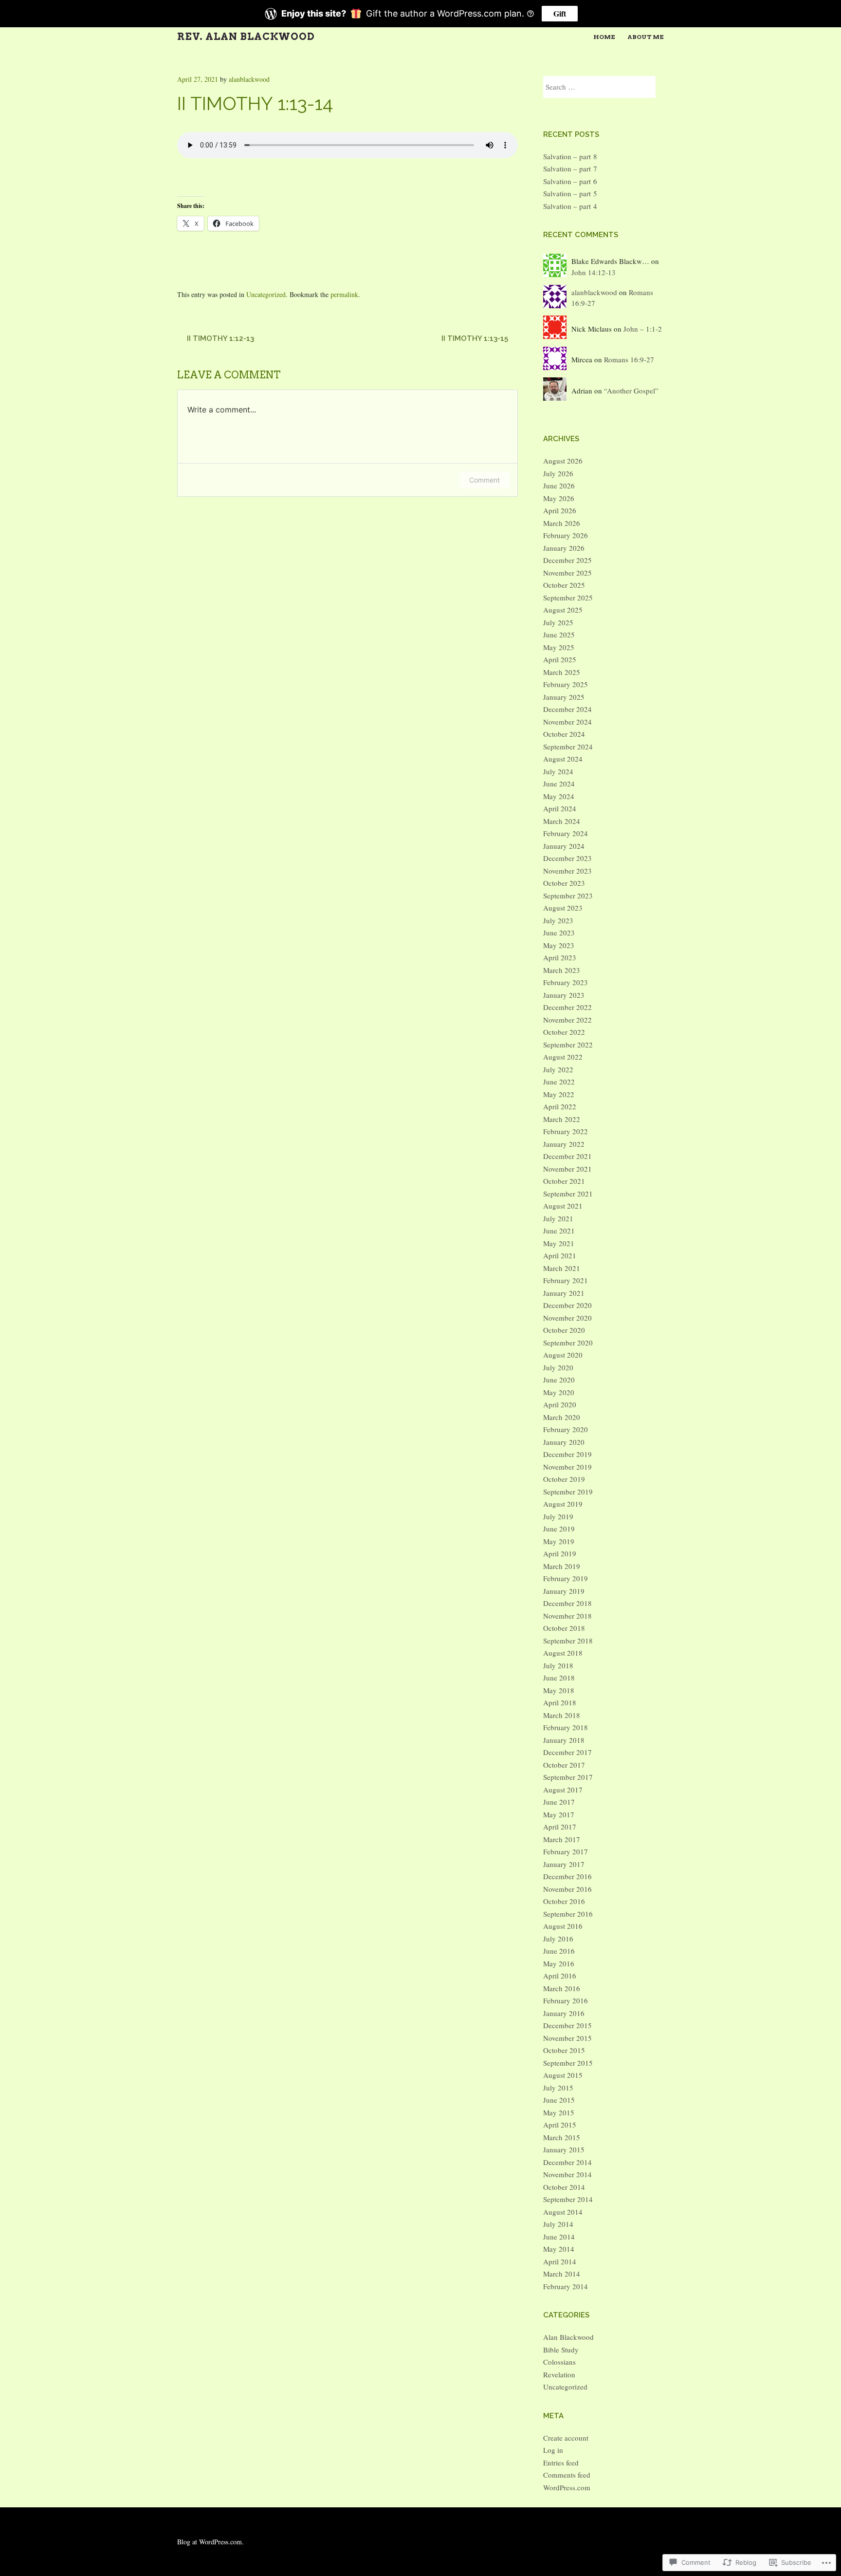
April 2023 (560, 957)
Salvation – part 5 (570, 193)
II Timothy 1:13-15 (475, 338)
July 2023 (558, 920)
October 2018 (564, 1628)
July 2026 (558, 473)
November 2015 (567, 2038)
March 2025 (562, 672)
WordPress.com (567, 2487)
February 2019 (566, 1578)
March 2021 (562, 1268)
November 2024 (567, 722)
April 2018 (560, 1702)
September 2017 (568, 1777)
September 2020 (568, 1343)
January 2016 (564, 2013)
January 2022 (564, 1144)
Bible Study (561, 2350)
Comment (484, 480)
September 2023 (568, 896)
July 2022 (558, 1069)
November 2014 (567, 2174)
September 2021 (568, 1194)
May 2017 (559, 1814)
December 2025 (567, 560)
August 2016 (563, 1926)
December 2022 (567, 1007)
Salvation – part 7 (570, 168)
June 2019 (559, 1529)
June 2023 (559, 933)
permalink (344, 294)
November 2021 (567, 1169)
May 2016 (559, 1963)
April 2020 (560, 1404)
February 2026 (566, 535)
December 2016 (567, 1876)
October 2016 (564, 1901)
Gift (560, 13)
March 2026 (562, 523)
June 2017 (559, 1802)
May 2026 (559, 498)
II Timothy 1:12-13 (220, 338)
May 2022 (559, 1094)
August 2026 (563, 461)
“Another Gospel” (631, 391)
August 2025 (563, 610)
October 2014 (564, 2187)
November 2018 (567, 1616)
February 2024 (566, 833)
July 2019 (558, 1516)
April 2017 (560, 1827)
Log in (553, 2450)
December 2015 (567, 2025)
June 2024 (559, 784)
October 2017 (564, 1765)
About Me (646, 37)
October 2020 (564, 1330)
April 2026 (560, 510)
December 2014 (567, 2162)
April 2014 (560, 2261)
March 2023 (562, 970)
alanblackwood (249, 79)
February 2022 (566, 1131)
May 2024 (559, 796)
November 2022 (567, 1020)
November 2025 (567, 573)
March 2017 (562, 1839)
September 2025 (568, 597)
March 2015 (562, 2137)
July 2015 (558, 2088)
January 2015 (564, 2149)
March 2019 (562, 1566)
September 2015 (568, 2063)
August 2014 (563, 2212)
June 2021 (559, 1231)
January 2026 (564, 548)
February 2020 (566, 1429)
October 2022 (564, 1032)
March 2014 (562, 2274)
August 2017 (563, 1790)
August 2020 (563, 1355)
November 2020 (567, 1318)
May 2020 (559, 1392)
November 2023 (567, 871)
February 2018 (566, 1727)
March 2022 (562, 1119)
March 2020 (562, 1417)
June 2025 (559, 635)
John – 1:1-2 (643, 329)
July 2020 (558, 1367)
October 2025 (564, 585)
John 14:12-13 (594, 272)
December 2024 (567, 709)
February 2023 (566, 982)
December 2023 (567, 858)
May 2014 (559, 2249)
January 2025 (564, 697)
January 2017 (564, 1864)
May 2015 (559, 2112)
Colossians (559, 2362)
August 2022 (563, 1057)
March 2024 (562, 821)
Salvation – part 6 (570, 181)
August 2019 (563, 1504)
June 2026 (559, 485)
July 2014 (558, 2224)
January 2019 (564, 1591)
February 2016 (566, 2000)
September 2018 (568, 1641)
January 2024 (564, 846)
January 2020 (564, 1442)
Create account (566, 2438)
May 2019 (559, 1541)
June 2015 (559, 2100)
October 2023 (564, 883)
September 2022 (568, 1045)
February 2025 (566, 684)
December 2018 (567, 1603)
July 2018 (558, 1665)
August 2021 (563, 1206)
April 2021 (560, 1255)
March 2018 (562, 1715)
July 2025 (558, 622)
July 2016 (558, 1939)
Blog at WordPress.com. (210, 2542)
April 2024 (560, 808)
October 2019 (564, 1479)
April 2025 (560, 659)
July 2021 (558, 1218)
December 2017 (567, 1752)
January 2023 (564, 995)
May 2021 (559, 1243)
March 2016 (562, 1988)
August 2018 (563, 1653)
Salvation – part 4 (570, 206)
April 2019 (560, 1553)
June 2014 (559, 2237)
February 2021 (566, 1280)
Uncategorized (266, 294)
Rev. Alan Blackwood (246, 37)
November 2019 (567, 1467)
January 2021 (564, 1293)
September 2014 (568, 2199)
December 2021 (567, 1156)
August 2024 (563, 759)
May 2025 (559, 647)
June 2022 (559, 1082)
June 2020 (559, 1380)
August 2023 (563, 908)
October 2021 (564, 1181)
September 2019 (568, 1492)
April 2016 (560, 1976)
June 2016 (559, 1951)
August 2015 (563, 2075)
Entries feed (561, 2463)
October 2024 (564, 734)
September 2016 (568, 1914)
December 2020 (567, 1305)
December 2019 (567, 1454)
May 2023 (559, 945)
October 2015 (564, 2050)
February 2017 (566, 1851)
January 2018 (564, 1740)
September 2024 (568, 747)
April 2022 (560, 1106)
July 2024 (558, 771)
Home (604, 37)
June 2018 (559, 1678)
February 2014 (566, 2286)
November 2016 (567, 1889)
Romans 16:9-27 (629, 359)
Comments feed (567, 2475)
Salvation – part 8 (570, 156)
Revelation (559, 2374)
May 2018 (559, 1690)
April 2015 (560, 2125)
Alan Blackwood (568, 2337)
